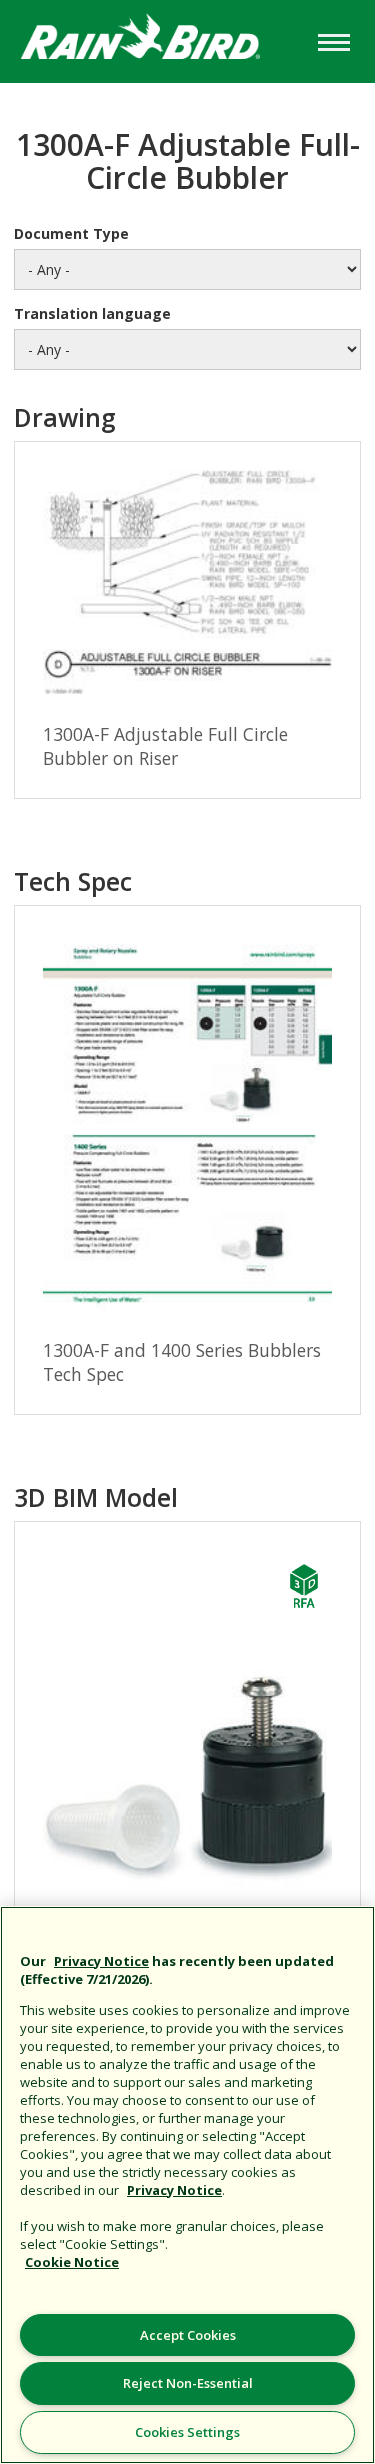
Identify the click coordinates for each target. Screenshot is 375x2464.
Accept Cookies (188, 2335)
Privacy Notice (101, 1961)
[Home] (156, 39)
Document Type (71, 233)
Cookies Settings (187, 2432)
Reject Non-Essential (188, 2383)
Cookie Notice (72, 2262)
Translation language (92, 313)
